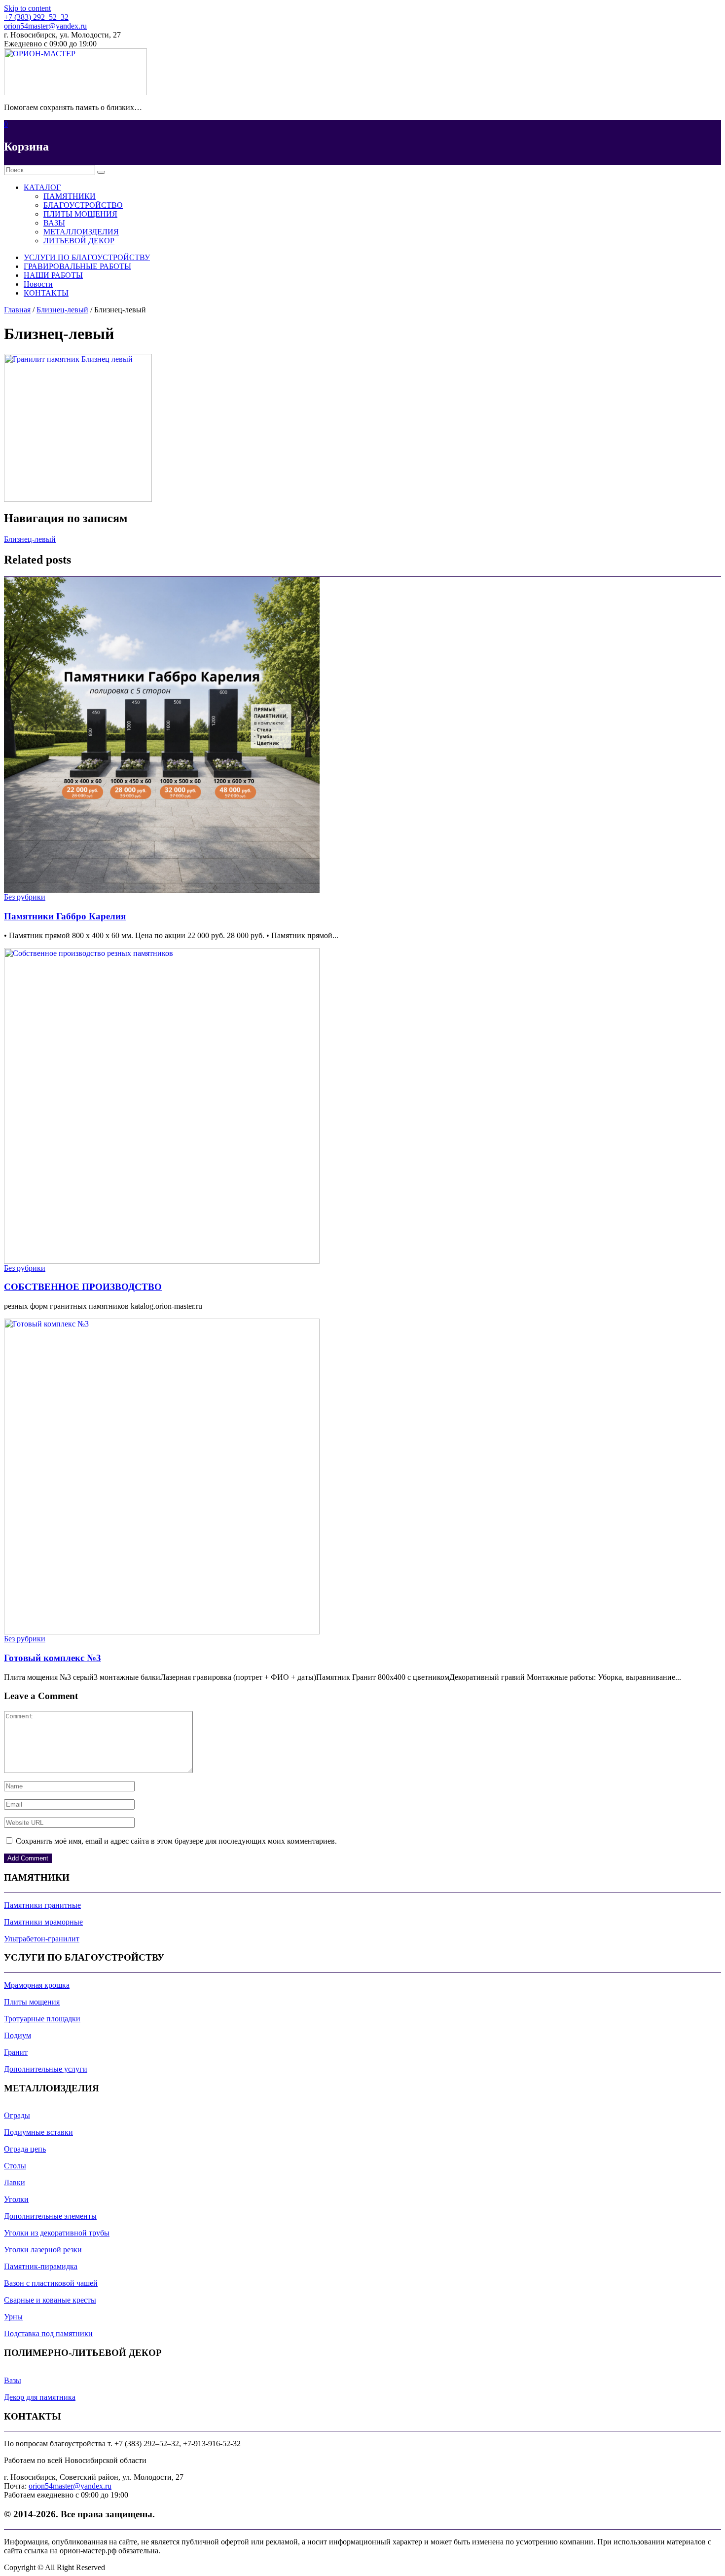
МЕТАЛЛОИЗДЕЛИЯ (81, 232)
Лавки (15, 2182)
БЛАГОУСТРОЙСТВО (83, 205)
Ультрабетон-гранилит (42, 1939)
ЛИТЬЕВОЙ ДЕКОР (79, 241)
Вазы (13, 2380)
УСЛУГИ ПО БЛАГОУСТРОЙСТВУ (87, 257)
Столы (15, 2166)
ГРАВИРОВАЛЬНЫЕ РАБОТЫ (77, 266)
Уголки (16, 2199)
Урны (13, 2317)
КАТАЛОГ (42, 187)
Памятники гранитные (42, 1905)
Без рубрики (25, 897)
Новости (38, 284)
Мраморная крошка (37, 1985)
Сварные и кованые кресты (50, 2300)
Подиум (18, 2035)
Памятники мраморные (43, 1922)
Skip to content (27, 8)
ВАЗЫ (54, 223)
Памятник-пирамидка (41, 2266)
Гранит (16, 2052)
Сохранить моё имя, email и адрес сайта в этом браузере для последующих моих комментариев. (176, 1841)
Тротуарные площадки (42, 2019)
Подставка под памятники (48, 2333)
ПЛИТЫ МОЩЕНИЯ (80, 214)
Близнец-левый (62, 310)
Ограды (17, 2115)
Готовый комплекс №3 (53, 1658)
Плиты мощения (32, 2002)
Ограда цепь (25, 2149)
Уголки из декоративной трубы (57, 2233)
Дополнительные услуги (46, 2069)
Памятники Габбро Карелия (65, 916)
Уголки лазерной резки (43, 2250)
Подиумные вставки (38, 2132)
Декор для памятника (40, 2397)
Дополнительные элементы (50, 2216)
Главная (17, 310)
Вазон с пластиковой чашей (51, 2283)
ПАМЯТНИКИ (70, 196)
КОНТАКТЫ (46, 293)
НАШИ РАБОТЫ (53, 275)
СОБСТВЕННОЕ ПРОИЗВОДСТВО (83, 1287)
